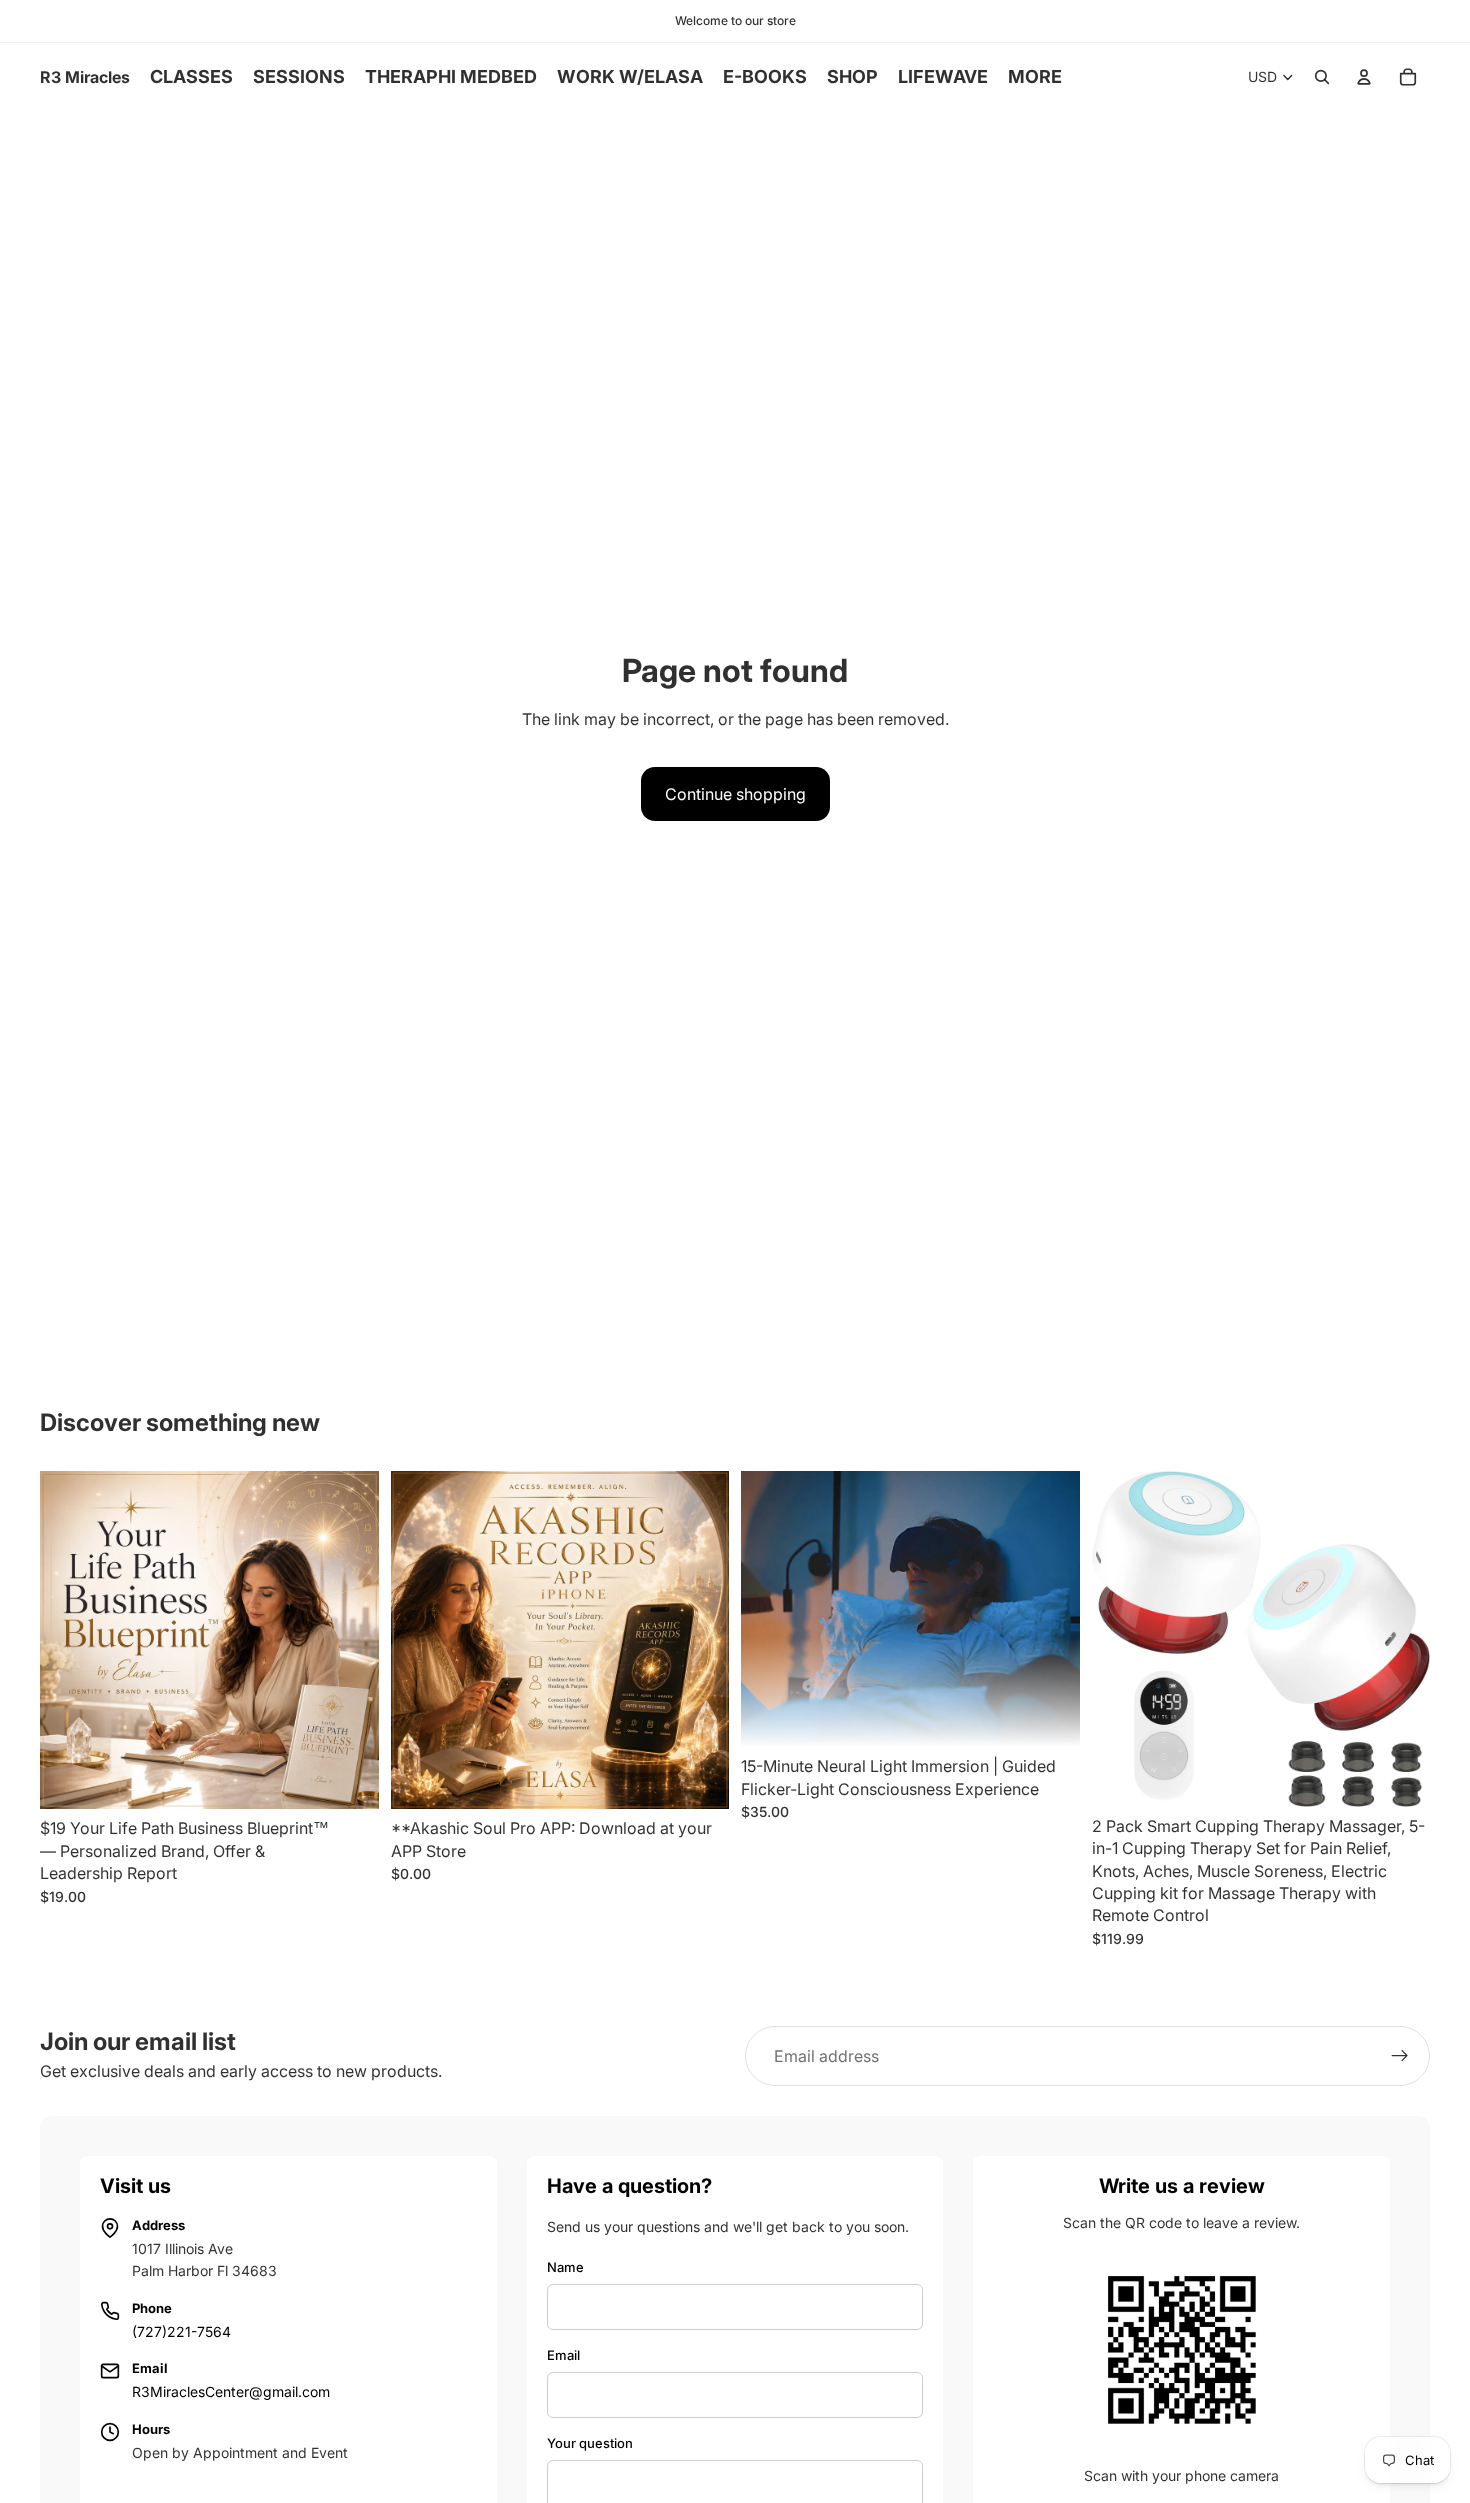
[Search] (1322, 77)
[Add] (348, 1779)
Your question (590, 2443)
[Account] (1364, 77)
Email (563, 2355)
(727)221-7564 (181, 2331)
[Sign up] (1400, 2056)
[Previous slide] (421, 1640)
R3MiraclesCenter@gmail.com (231, 2391)
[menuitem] (1035, 77)
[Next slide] (699, 1640)
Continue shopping (735, 794)
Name (565, 2267)
